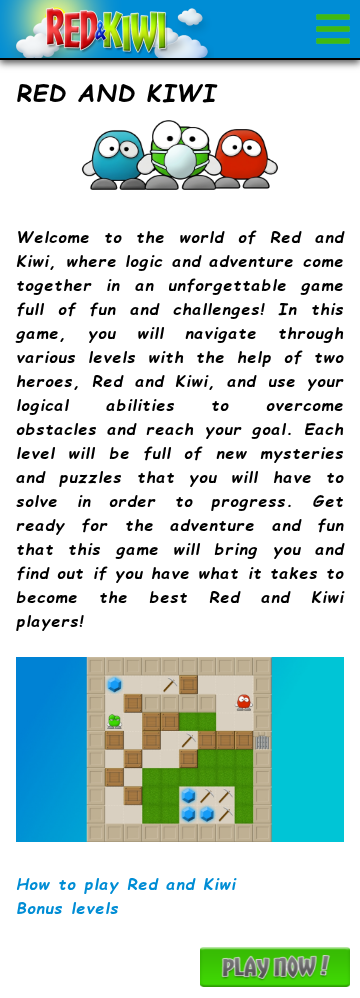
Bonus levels (67, 907)
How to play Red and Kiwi (126, 883)
